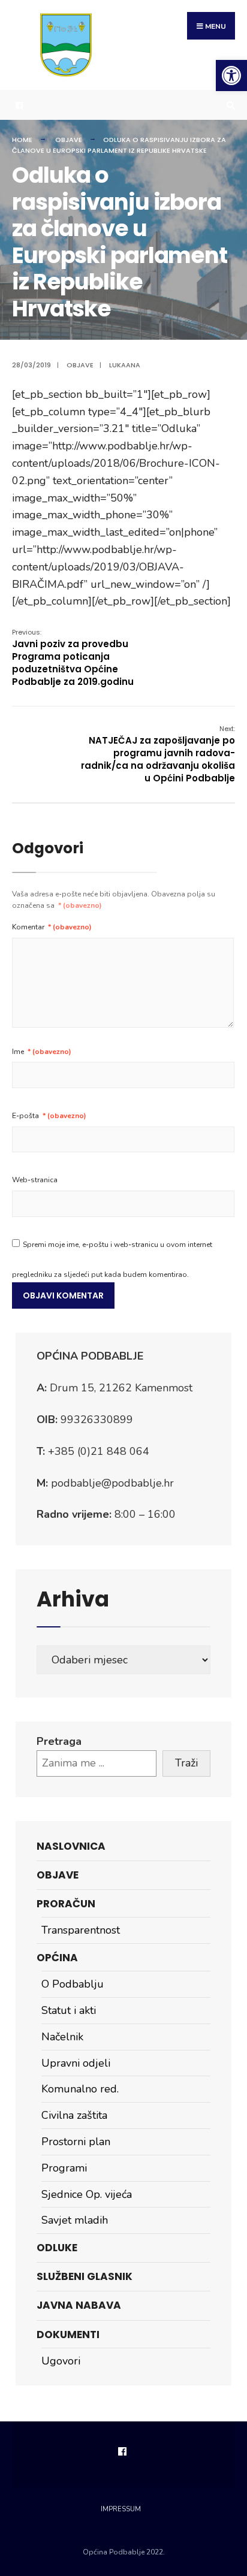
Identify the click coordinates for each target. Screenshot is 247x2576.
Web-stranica (35, 1180)
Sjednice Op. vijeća (87, 2194)
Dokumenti (68, 2335)
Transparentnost (81, 1930)
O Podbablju (73, 1984)
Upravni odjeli (76, 2063)
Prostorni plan (76, 2142)
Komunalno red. (80, 2089)
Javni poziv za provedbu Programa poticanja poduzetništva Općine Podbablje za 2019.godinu (73, 658)
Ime (42, 1052)
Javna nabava (79, 2305)
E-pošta (49, 1116)
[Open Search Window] (229, 105)
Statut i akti (69, 2010)
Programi (64, 2168)
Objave (69, 140)
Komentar (52, 927)
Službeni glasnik (85, 2276)
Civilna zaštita (74, 2115)
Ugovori (61, 2361)
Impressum (121, 2509)
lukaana (125, 365)
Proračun (66, 1904)
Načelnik (62, 2037)
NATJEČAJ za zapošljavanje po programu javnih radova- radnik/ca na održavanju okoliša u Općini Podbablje (158, 754)
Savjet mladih (75, 2220)
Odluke (57, 2248)
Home (22, 140)
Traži (186, 1763)
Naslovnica (71, 1846)
